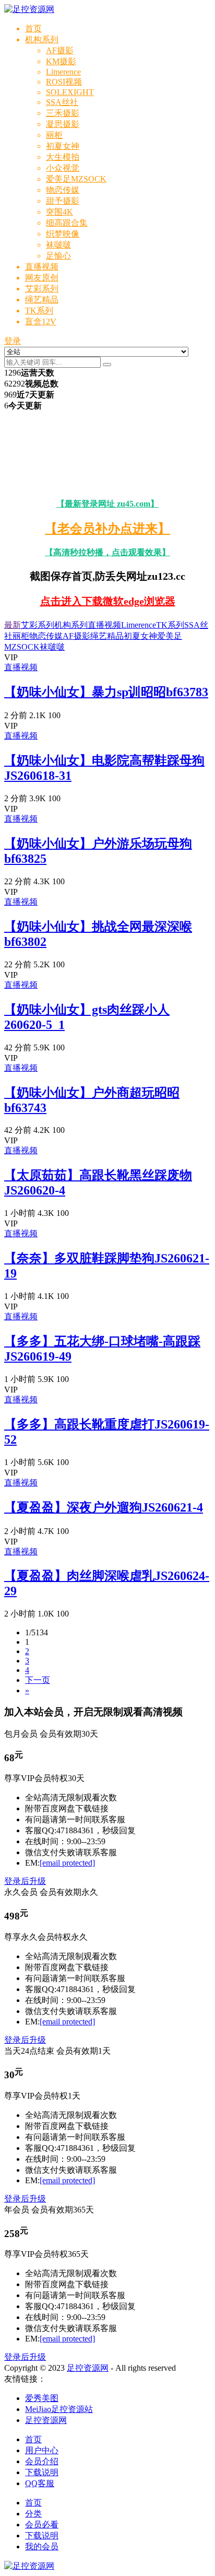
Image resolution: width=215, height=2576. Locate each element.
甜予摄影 (63, 201)
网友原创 (42, 278)
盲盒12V (41, 321)
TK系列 (39, 311)
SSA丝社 (62, 102)
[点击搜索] (107, 365)
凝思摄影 (63, 124)
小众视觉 (63, 168)
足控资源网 (88, 2368)
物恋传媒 (63, 190)
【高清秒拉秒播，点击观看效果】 (107, 552)
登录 (13, 341)
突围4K (59, 212)
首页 (33, 28)
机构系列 (42, 39)
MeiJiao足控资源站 (59, 2409)
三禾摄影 (63, 113)
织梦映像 (63, 234)
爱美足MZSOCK (76, 179)
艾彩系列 (42, 289)
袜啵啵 (58, 245)
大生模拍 (63, 157)
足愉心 (58, 256)
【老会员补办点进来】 (107, 529)
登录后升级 (25, 1881)
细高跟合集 (67, 223)
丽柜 (54, 135)
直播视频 (42, 267)
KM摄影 (61, 61)
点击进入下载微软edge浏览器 (108, 601)
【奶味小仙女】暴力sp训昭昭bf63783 (106, 692)
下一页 (38, 1680)
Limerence (63, 72)
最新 (13, 625)
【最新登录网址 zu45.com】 (107, 504)
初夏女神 (63, 146)
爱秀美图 (42, 2398)
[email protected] (67, 1863)
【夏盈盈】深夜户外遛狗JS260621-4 (104, 1507)
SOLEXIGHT (70, 92)
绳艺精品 (42, 300)
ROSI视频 (64, 82)
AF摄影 (60, 50)
